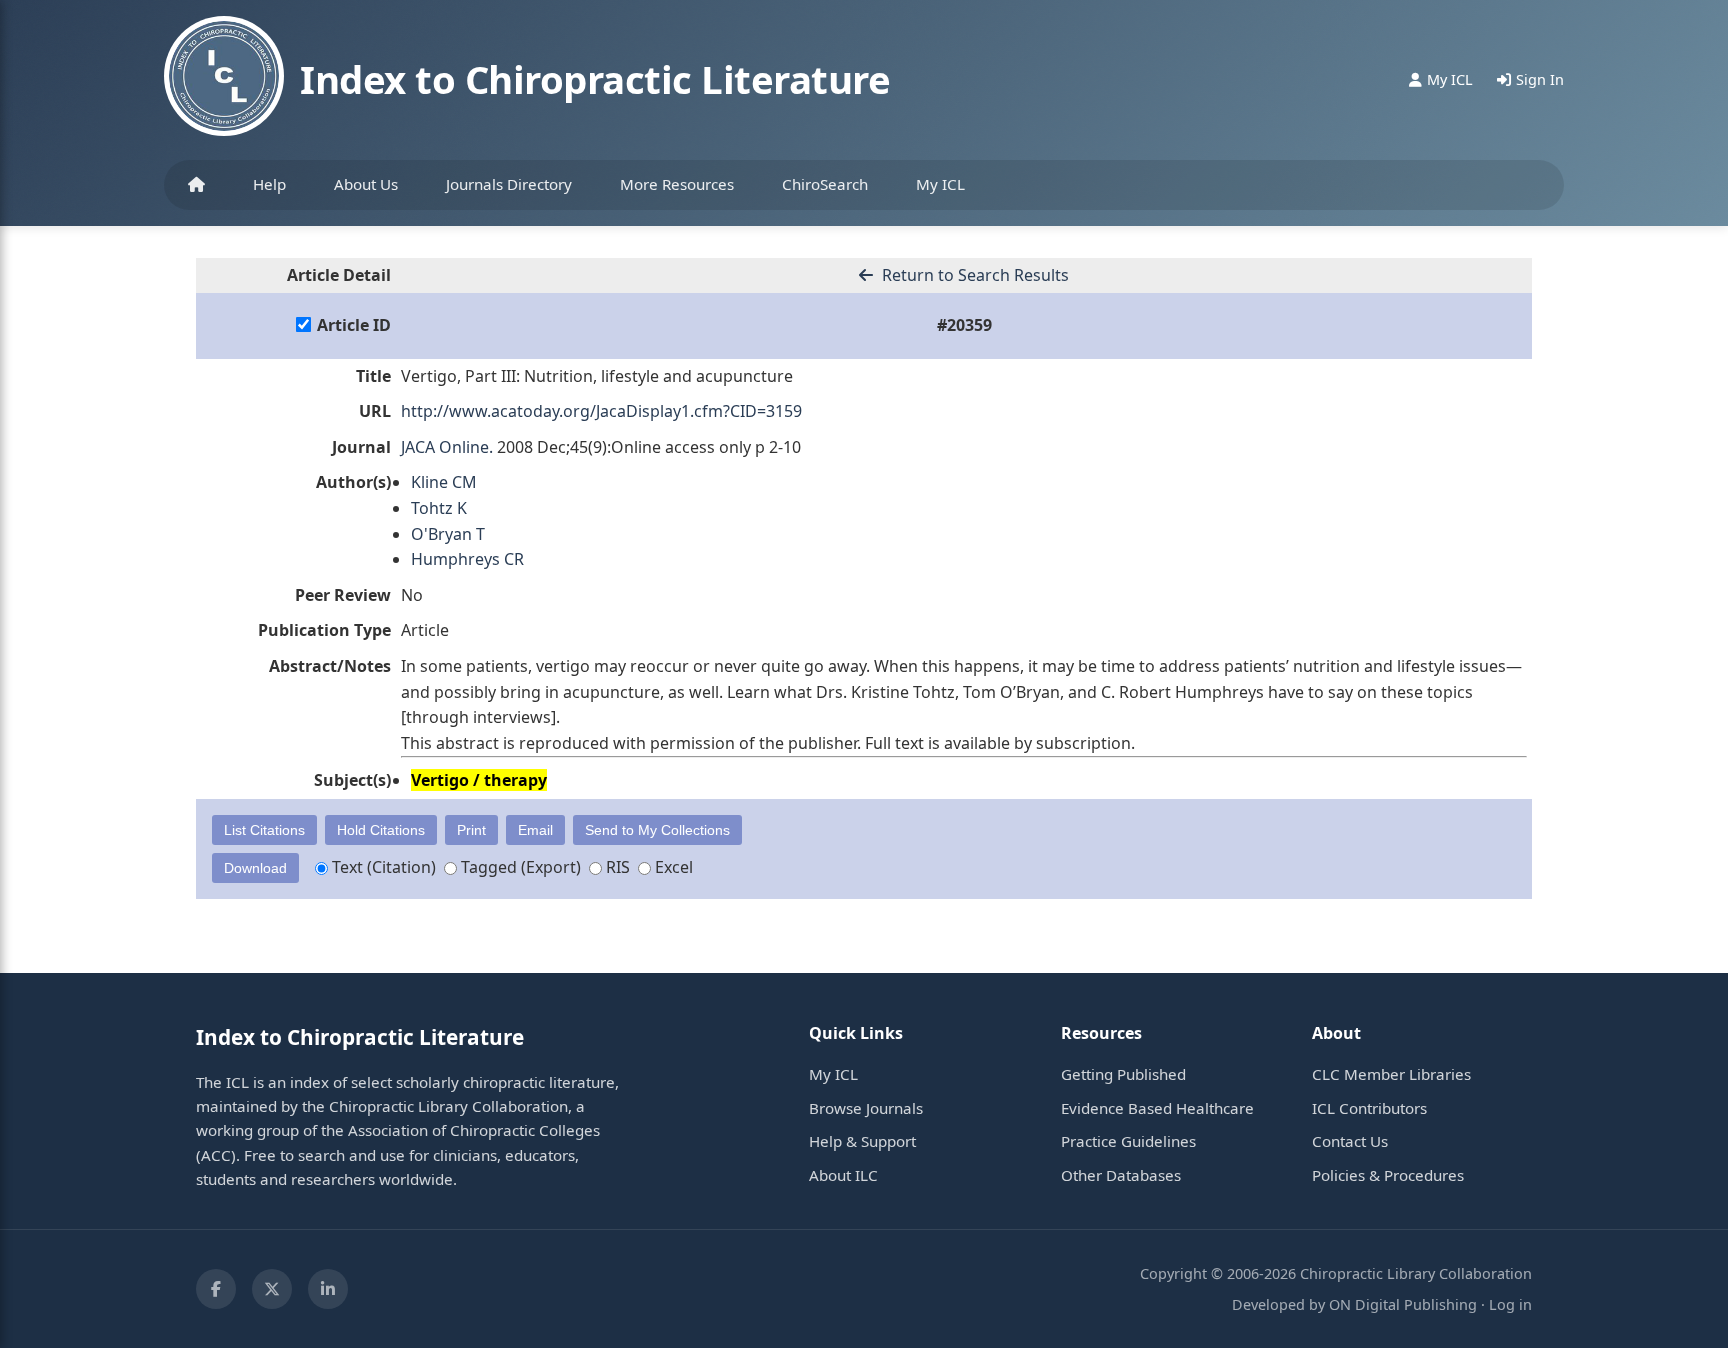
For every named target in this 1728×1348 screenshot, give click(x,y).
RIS (616, 867)
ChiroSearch (825, 184)
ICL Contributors (1369, 1108)
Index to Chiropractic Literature (595, 79)
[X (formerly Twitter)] (272, 1289)
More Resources (677, 184)
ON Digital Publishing (1403, 1304)
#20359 (964, 325)
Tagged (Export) (519, 867)
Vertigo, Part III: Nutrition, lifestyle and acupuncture (597, 376)
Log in (1510, 1304)
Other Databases (1121, 1175)
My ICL (940, 184)
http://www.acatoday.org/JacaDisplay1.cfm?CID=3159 (601, 411)
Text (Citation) (382, 867)
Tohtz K (439, 508)
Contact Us (1350, 1141)
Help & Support (862, 1141)
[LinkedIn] (328, 1289)
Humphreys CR (467, 559)
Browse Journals (866, 1108)
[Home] (196, 185)
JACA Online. (447, 447)
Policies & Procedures (1388, 1175)
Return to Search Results (973, 275)
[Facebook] (216, 1289)
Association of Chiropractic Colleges (474, 1130)
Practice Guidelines (1128, 1141)
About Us (366, 184)
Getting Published (1123, 1074)
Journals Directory (509, 184)
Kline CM (444, 482)
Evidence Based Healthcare (1157, 1108)
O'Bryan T (448, 534)
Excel (672, 867)
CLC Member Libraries (1391, 1074)
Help (269, 184)
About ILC (843, 1175)
